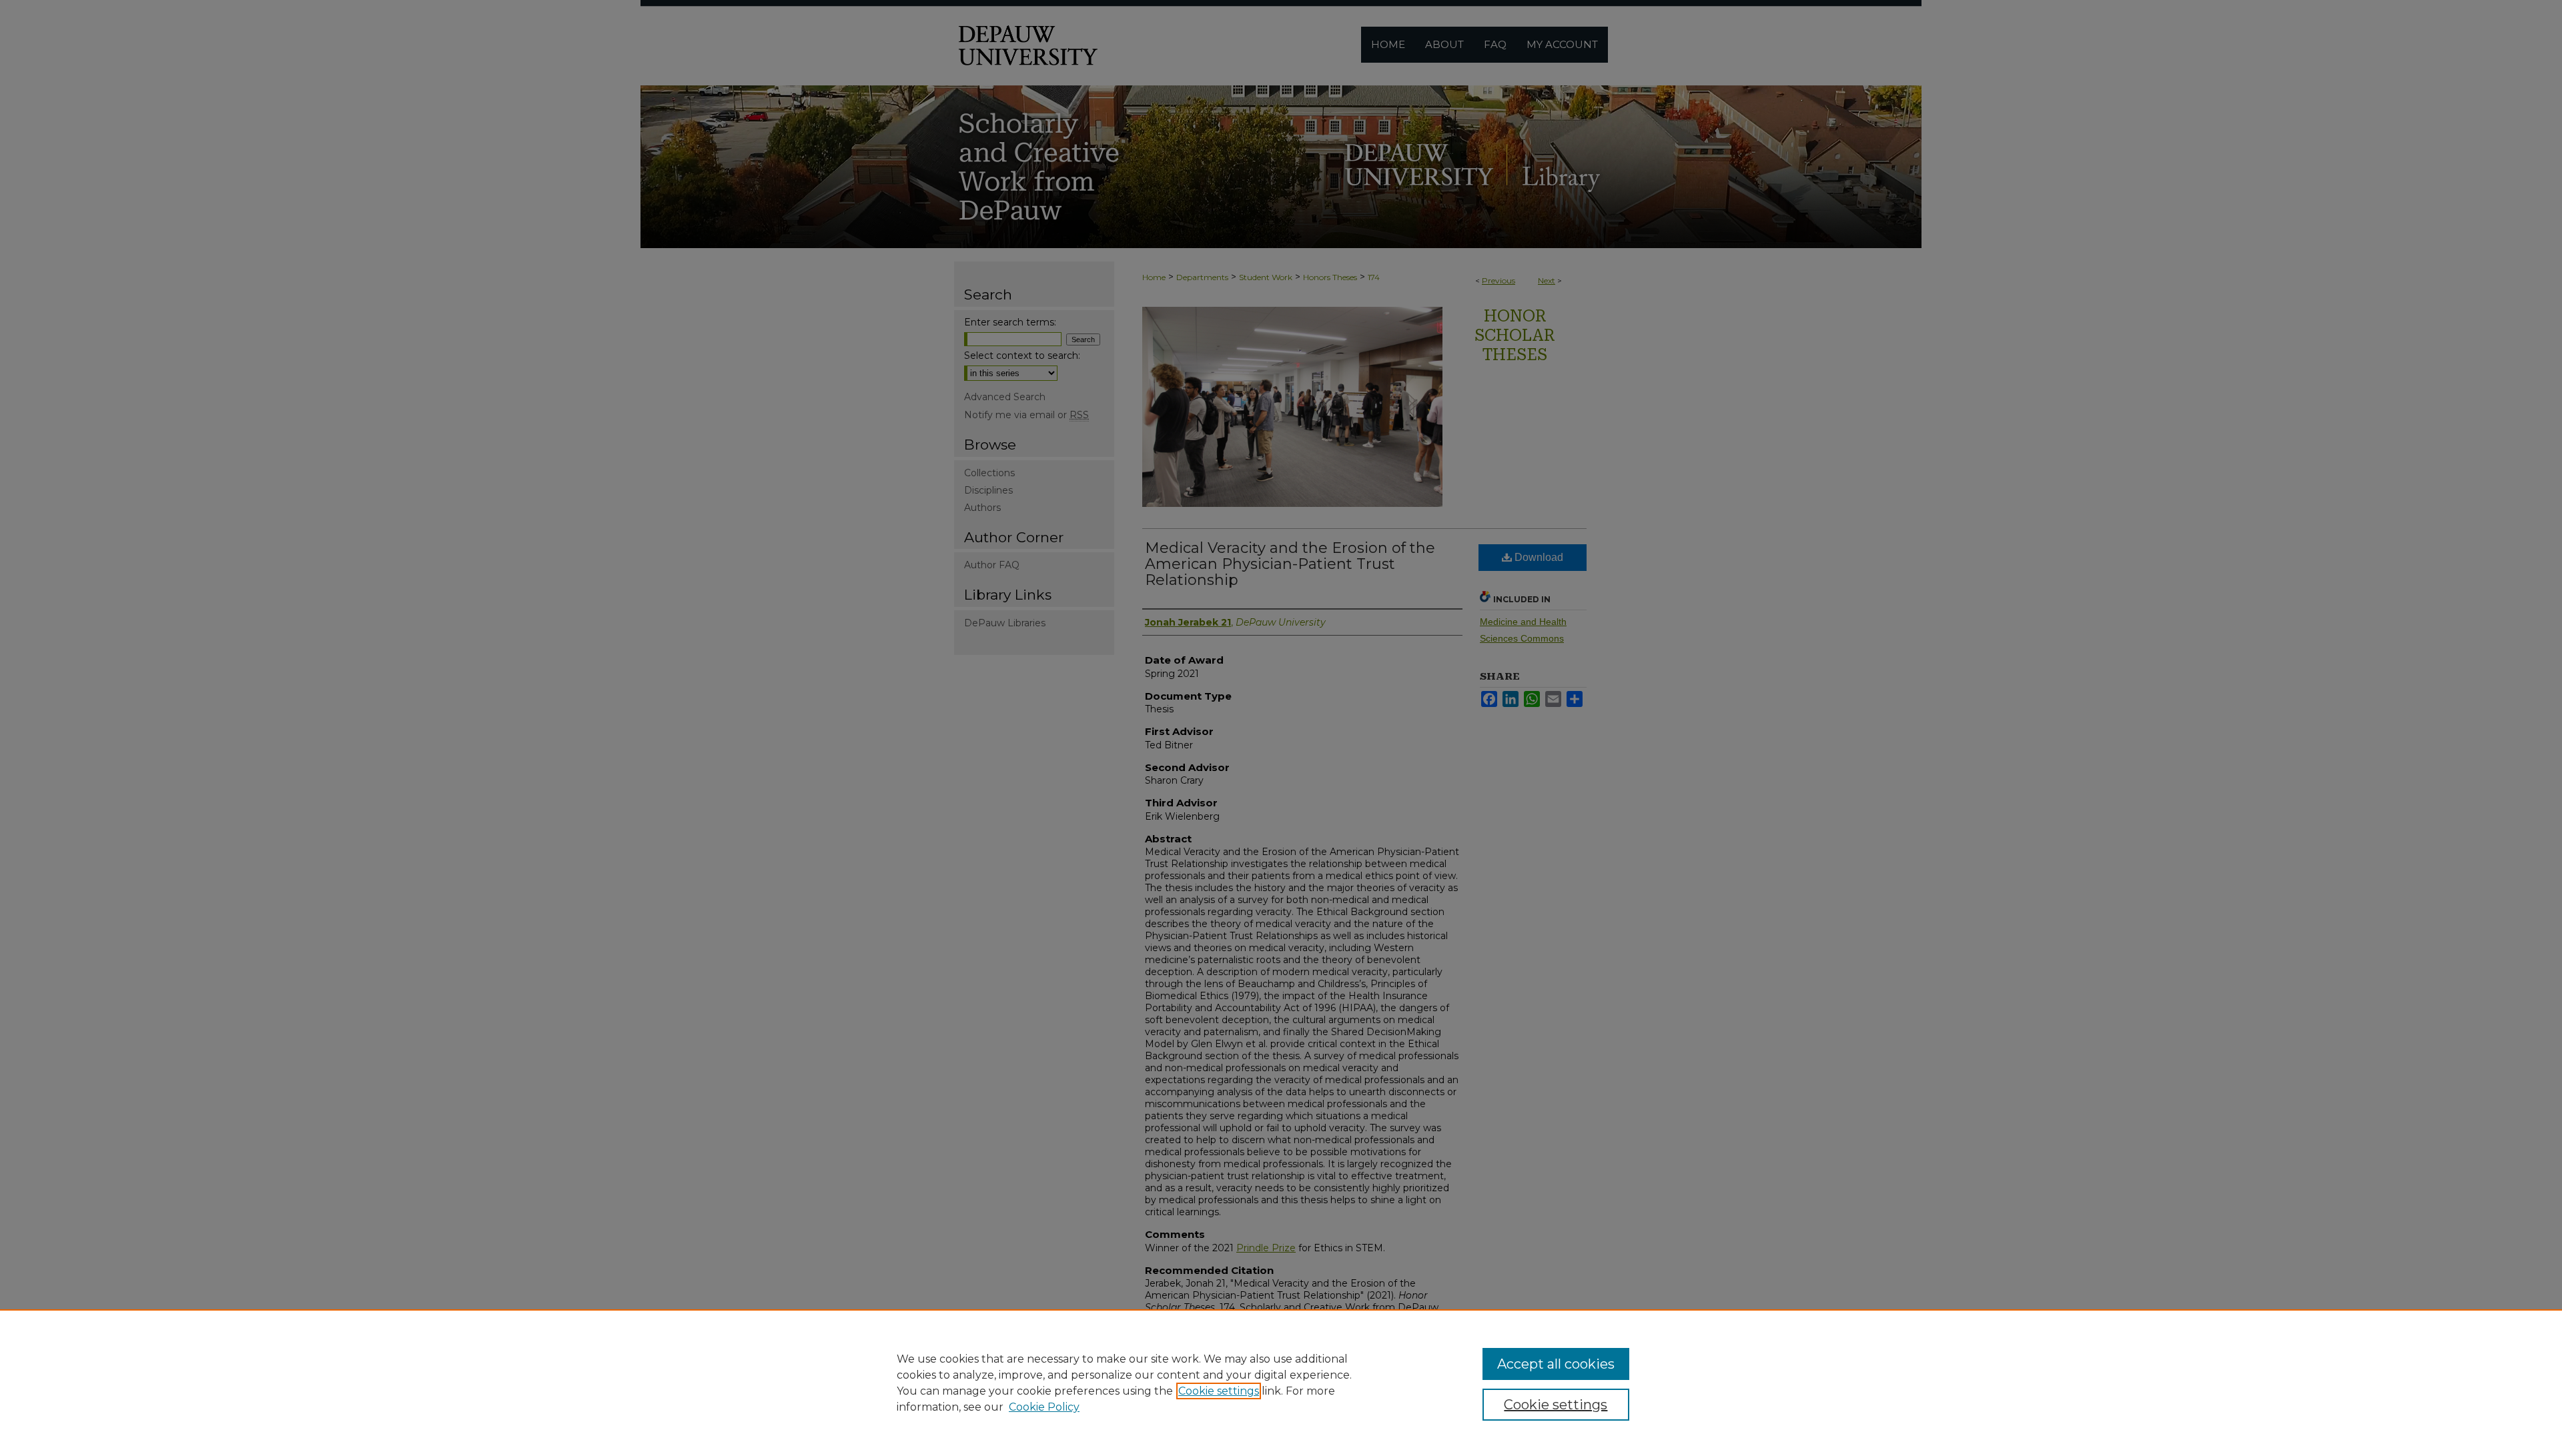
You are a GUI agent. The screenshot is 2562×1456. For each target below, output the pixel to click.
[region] (1281, 1383)
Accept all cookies (1556, 1364)
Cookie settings (1219, 1391)
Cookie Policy (1044, 1407)
